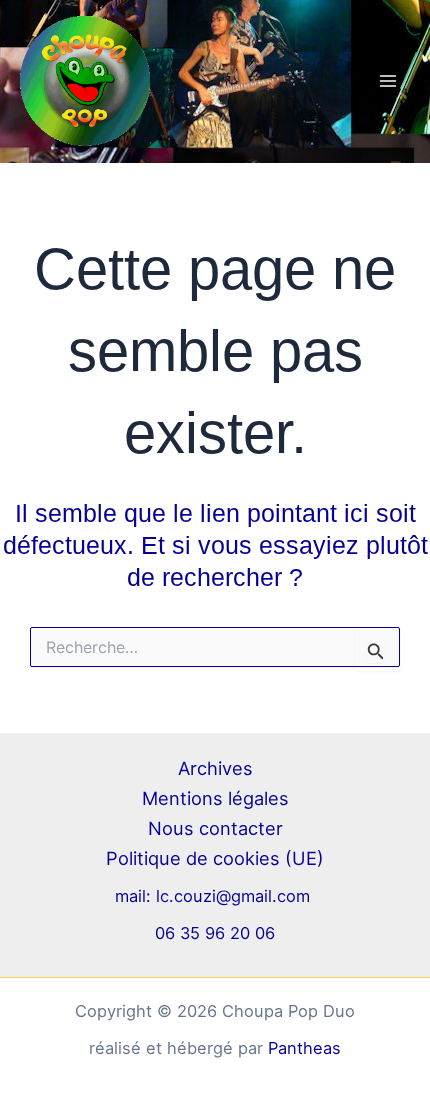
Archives (215, 768)
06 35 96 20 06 (215, 933)
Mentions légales (215, 798)
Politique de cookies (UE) (215, 858)
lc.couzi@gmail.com (235, 896)
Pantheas (304, 1048)
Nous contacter (215, 828)
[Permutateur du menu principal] (387, 81)
